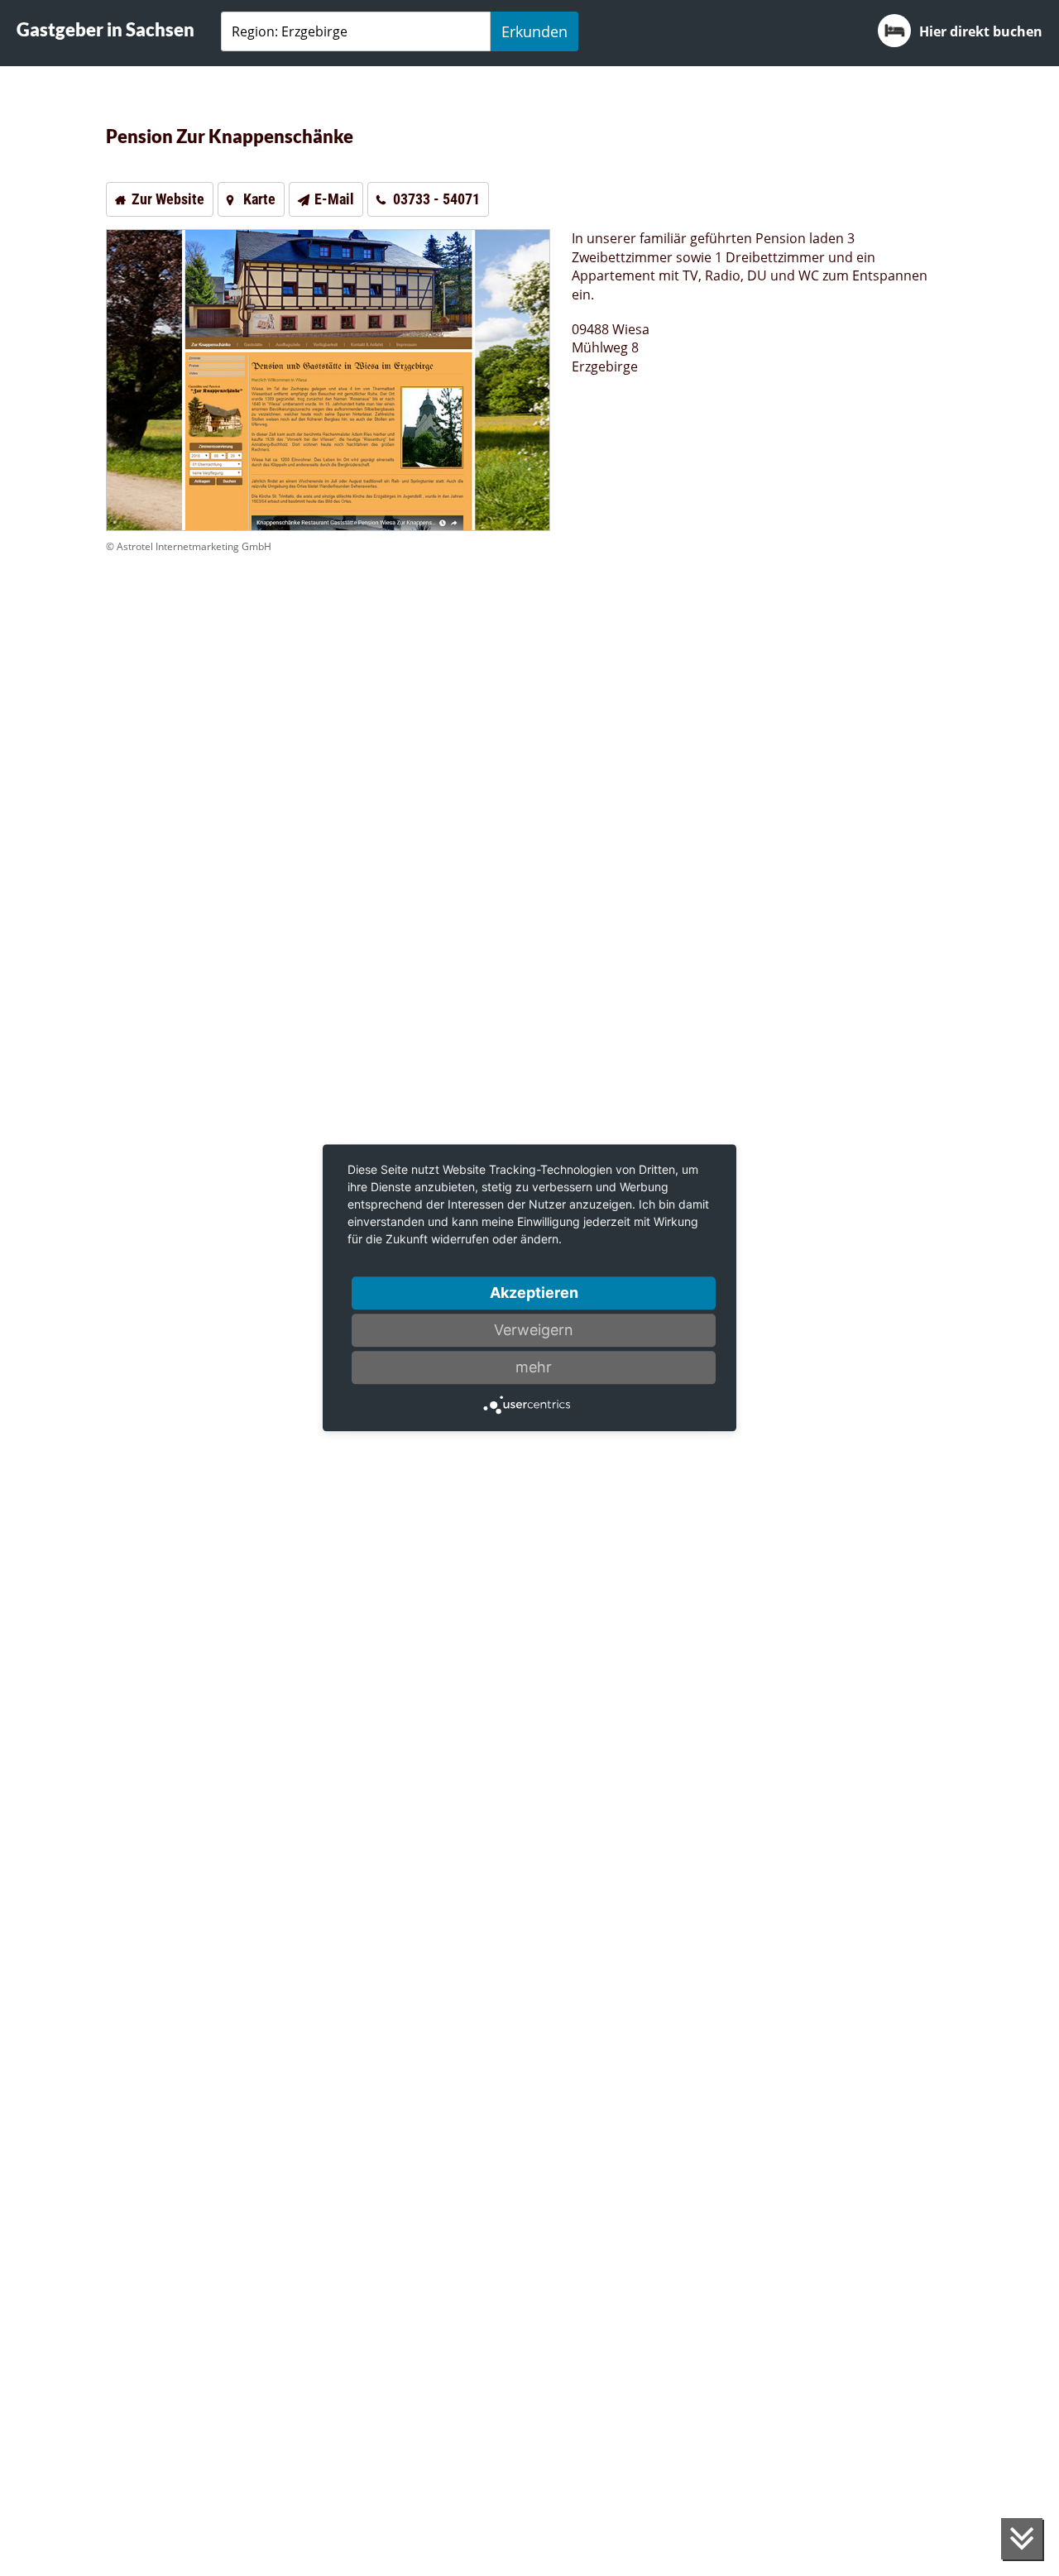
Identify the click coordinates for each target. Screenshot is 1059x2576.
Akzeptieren (534, 1293)
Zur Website (168, 199)
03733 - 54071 (436, 199)
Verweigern (534, 1330)
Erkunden (534, 31)
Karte (259, 199)
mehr (534, 1367)
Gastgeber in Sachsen (105, 29)
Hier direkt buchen (981, 31)
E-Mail (334, 199)
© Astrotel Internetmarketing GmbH (189, 546)
